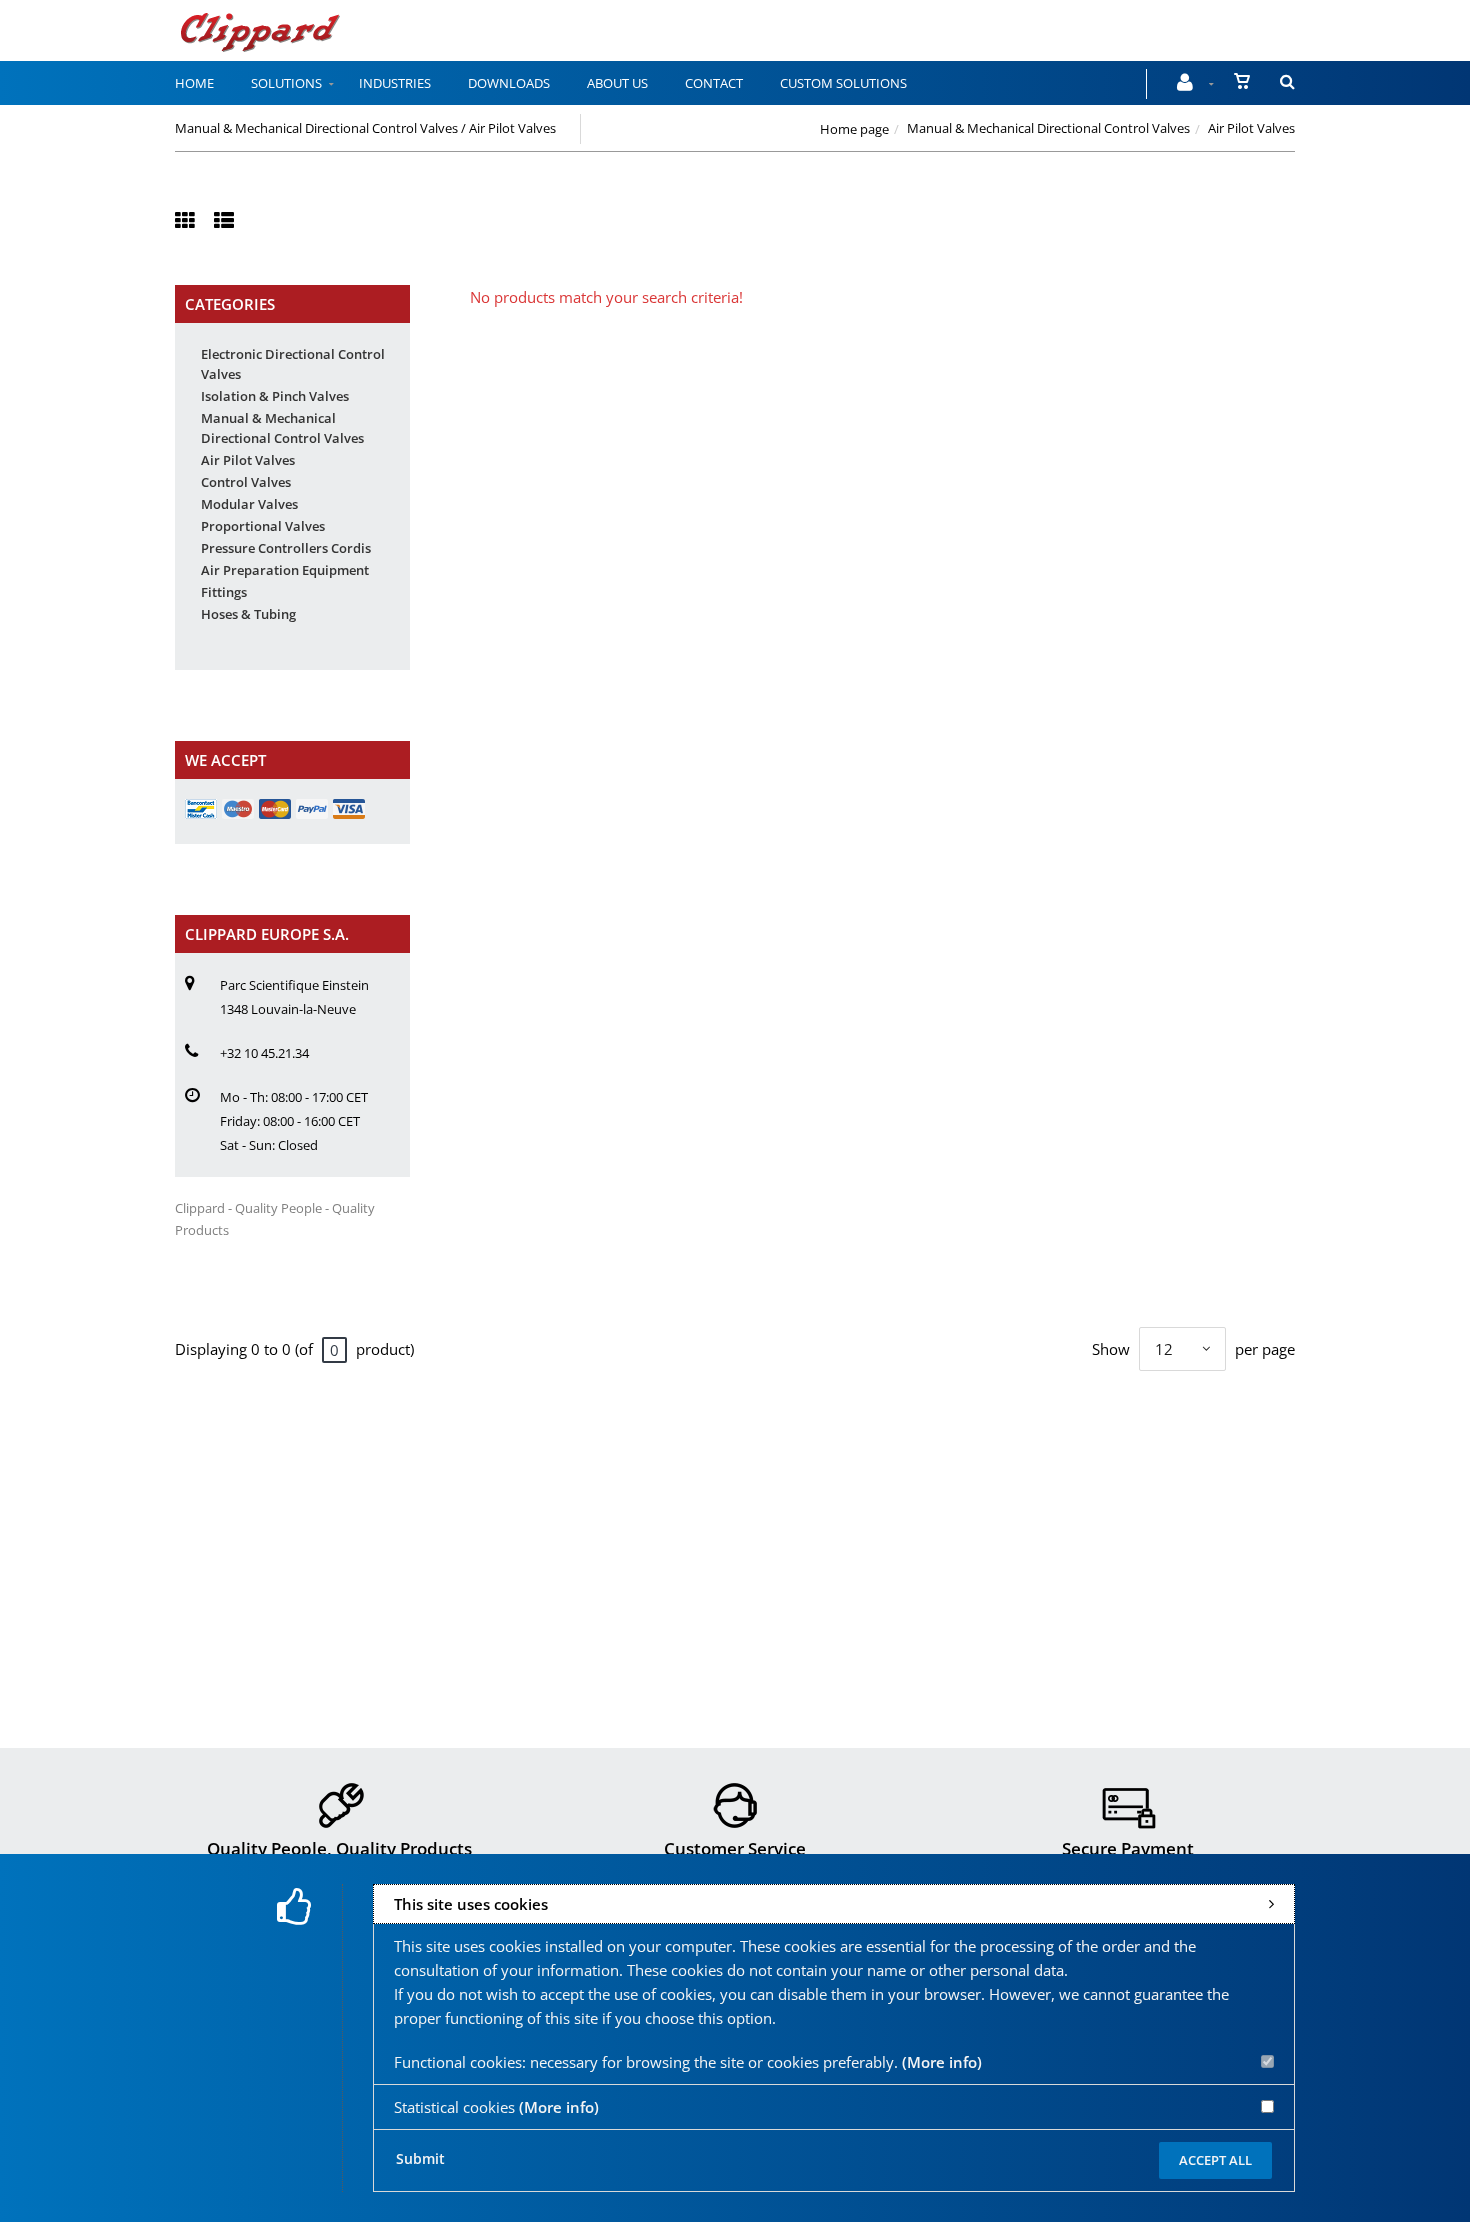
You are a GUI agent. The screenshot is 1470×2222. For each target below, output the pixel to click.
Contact (714, 83)
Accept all (1215, 2160)
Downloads (509, 83)
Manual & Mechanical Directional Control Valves (1048, 128)
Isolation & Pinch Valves (275, 396)
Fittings (224, 592)
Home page (854, 129)
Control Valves (246, 482)
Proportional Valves (263, 526)
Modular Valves (249, 504)
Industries (395, 83)
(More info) (942, 2062)
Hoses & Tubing (248, 614)
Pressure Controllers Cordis (286, 548)
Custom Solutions (843, 83)
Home (194, 83)
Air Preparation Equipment (285, 570)
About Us (617, 83)
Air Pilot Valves (248, 460)
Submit (420, 2158)
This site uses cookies (471, 1904)
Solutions (286, 83)
